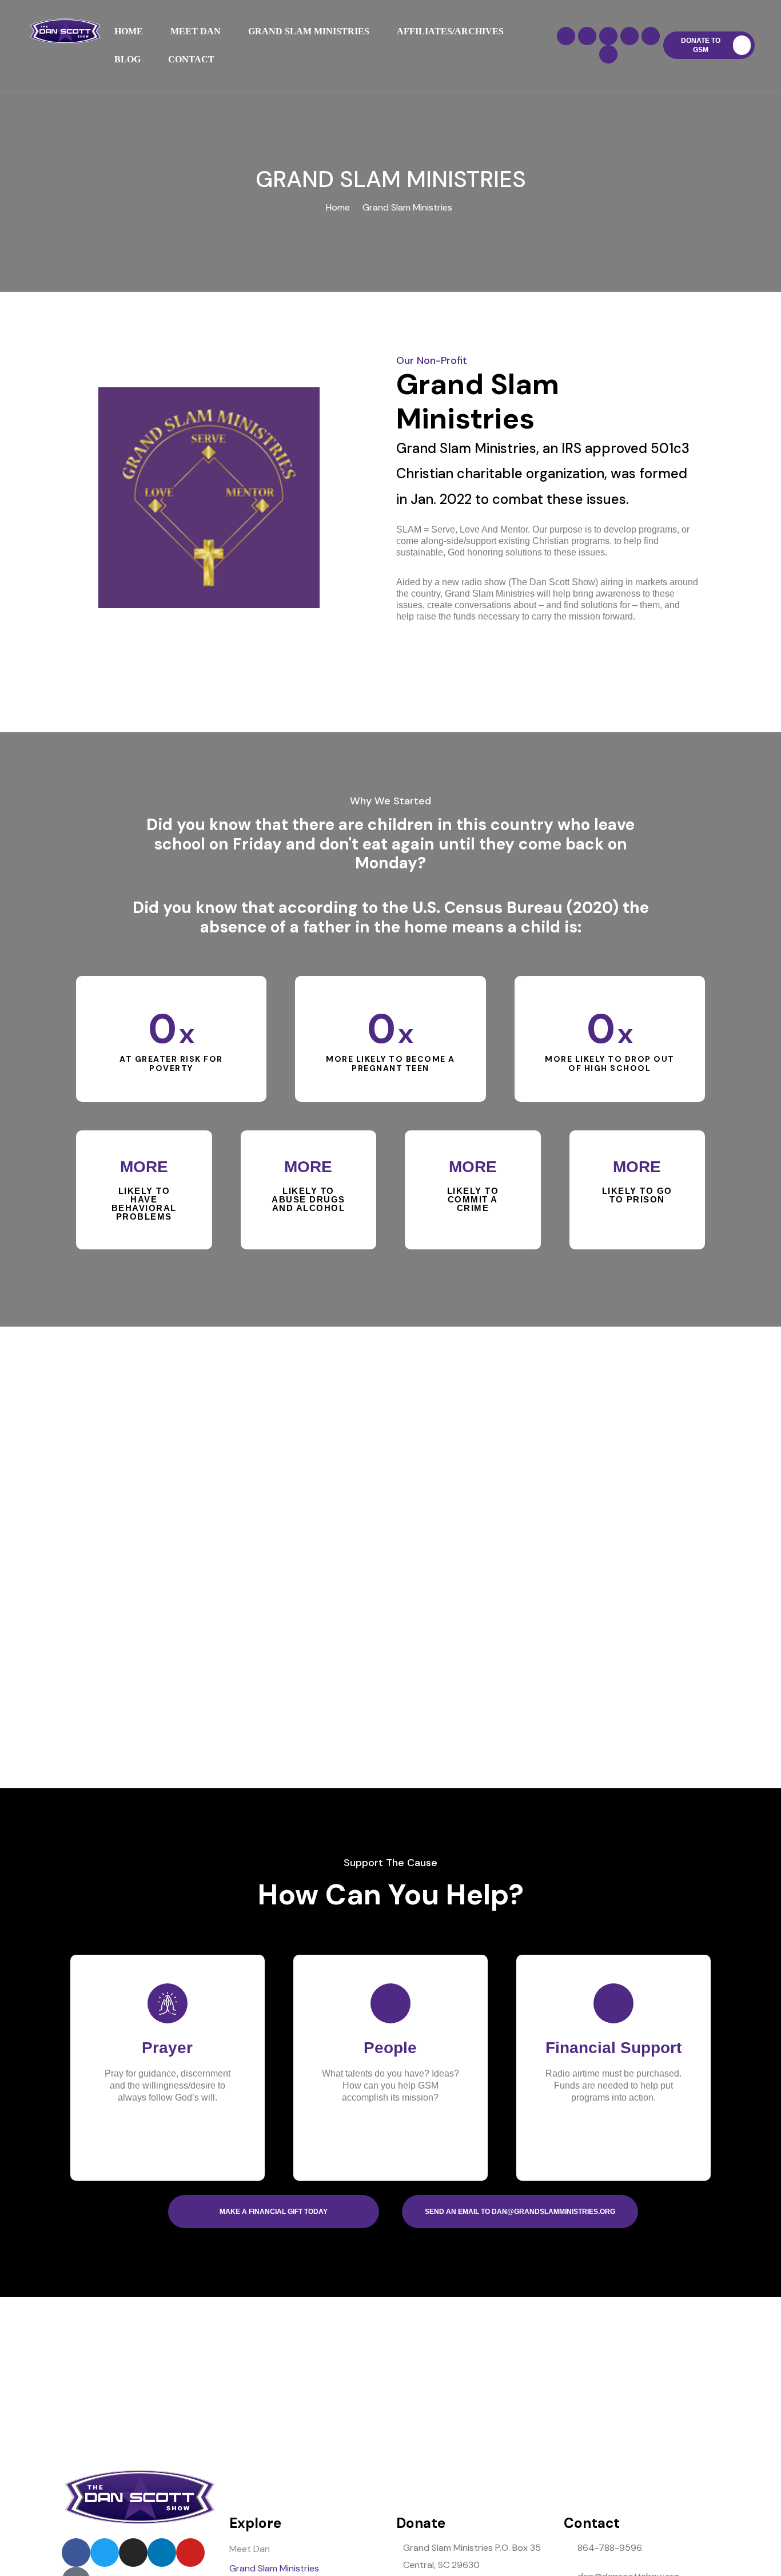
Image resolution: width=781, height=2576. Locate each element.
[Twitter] (587, 36)
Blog (127, 59)
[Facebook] (566, 36)
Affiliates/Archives (450, 31)
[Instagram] (608, 36)
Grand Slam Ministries (309, 31)
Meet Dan (196, 31)
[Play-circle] (608, 54)
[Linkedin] (629, 36)
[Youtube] (651, 36)
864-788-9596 (610, 2548)
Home (129, 31)
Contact (191, 59)
